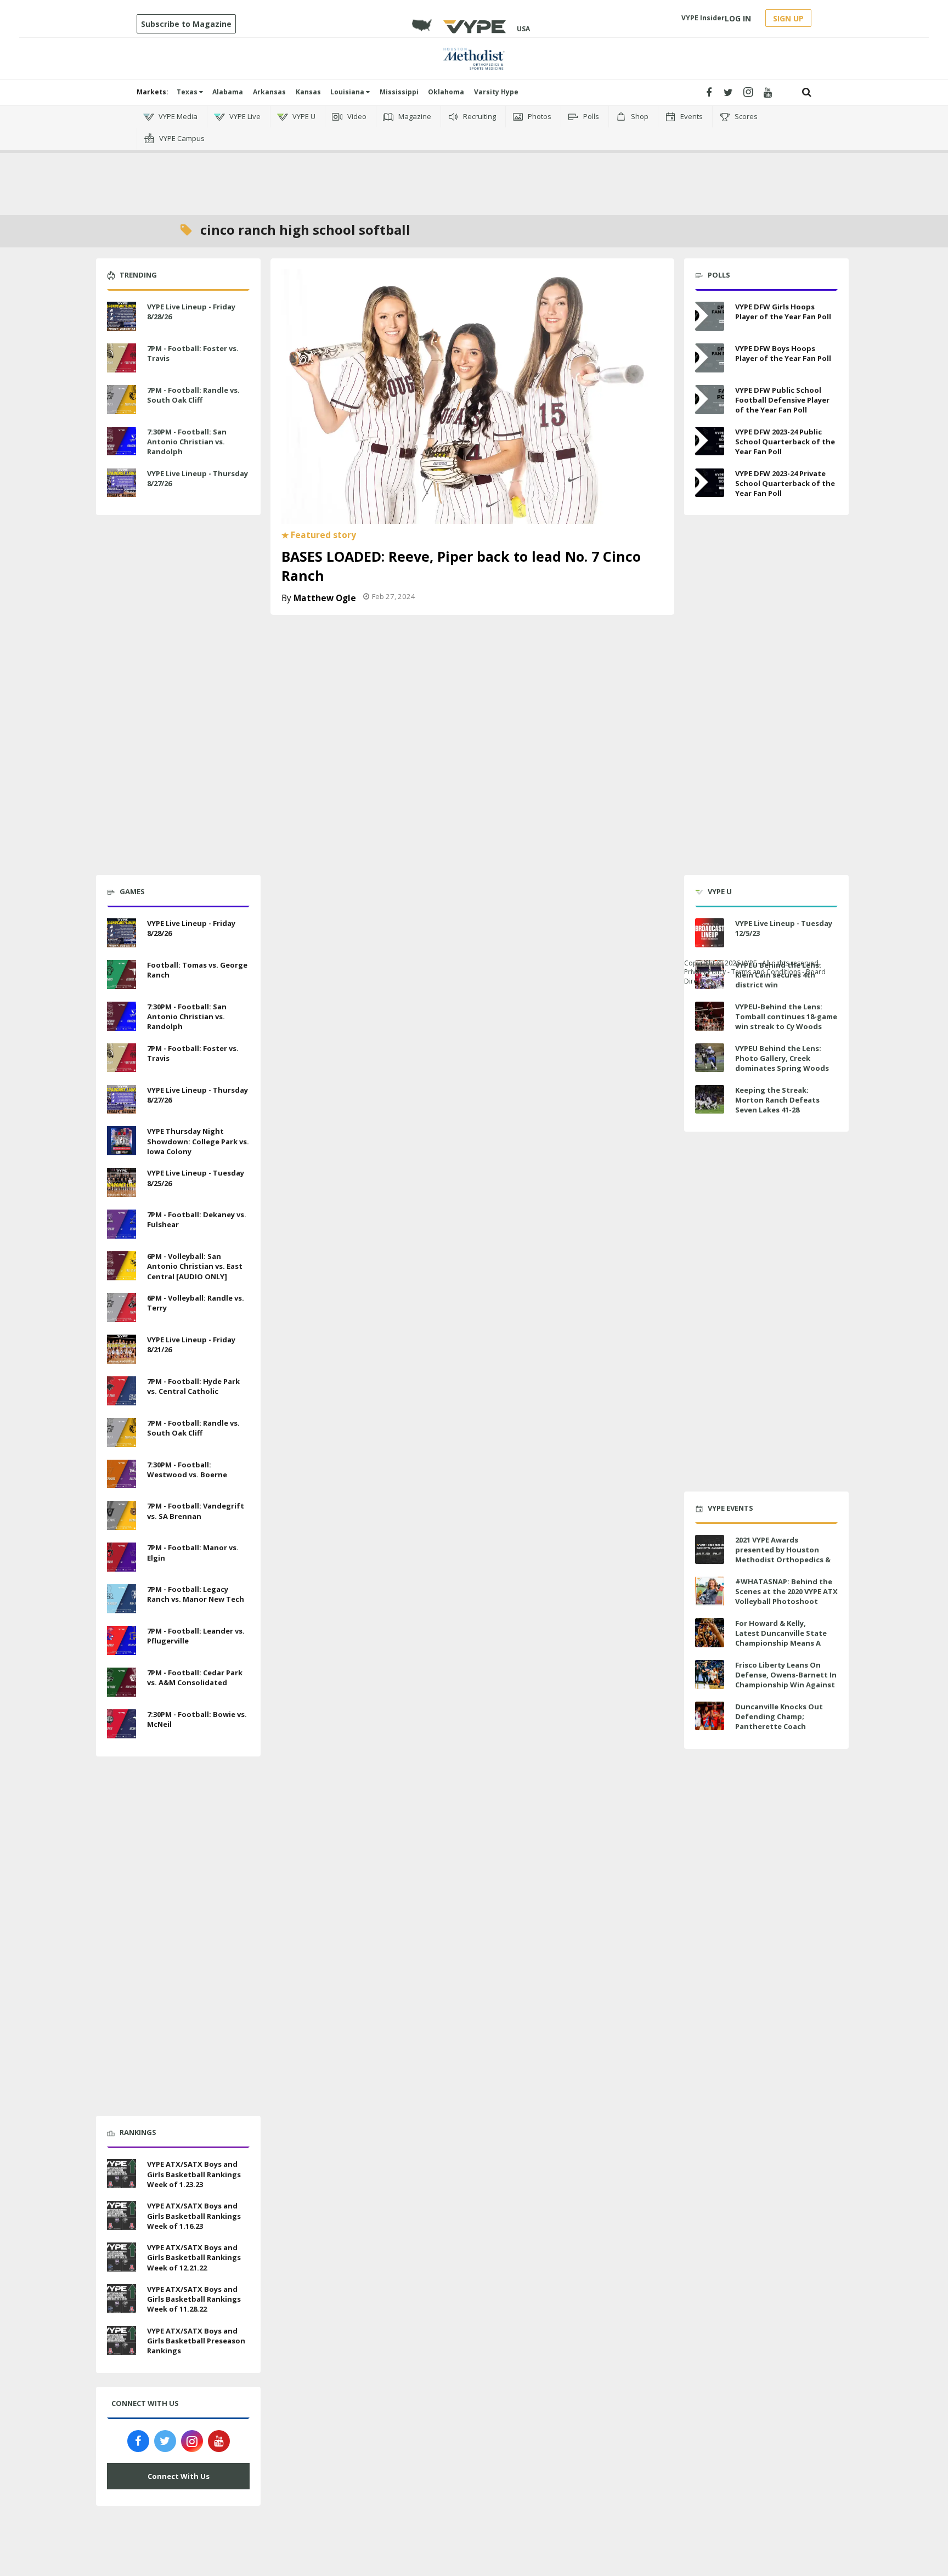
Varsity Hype (496, 92)
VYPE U (303, 116)
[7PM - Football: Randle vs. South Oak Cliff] (122, 398)
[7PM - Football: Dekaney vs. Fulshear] (122, 1223)
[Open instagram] (748, 92)
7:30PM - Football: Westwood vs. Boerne (187, 1470)
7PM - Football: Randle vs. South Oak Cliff (193, 395)
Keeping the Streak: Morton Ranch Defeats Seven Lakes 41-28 (777, 1100)
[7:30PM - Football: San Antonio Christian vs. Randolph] (122, 440)
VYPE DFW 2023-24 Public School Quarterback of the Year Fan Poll (785, 442)
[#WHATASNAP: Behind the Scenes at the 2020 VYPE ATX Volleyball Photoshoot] (710, 1591)
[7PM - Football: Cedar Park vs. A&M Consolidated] (122, 1681)
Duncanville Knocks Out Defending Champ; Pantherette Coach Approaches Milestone (779, 1722)
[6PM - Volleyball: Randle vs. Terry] (122, 1306)
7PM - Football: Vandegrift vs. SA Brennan (196, 1511)
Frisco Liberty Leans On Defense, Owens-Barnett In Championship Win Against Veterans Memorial (786, 1680)
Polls (590, 116)
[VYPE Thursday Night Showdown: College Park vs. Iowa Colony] (122, 1140)
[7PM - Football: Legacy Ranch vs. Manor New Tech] (122, 1597)
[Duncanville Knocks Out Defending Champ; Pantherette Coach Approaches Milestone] (710, 1716)
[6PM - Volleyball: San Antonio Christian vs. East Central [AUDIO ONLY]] (122, 1264)
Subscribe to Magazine (186, 24)
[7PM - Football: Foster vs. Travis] (122, 357)
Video (356, 116)
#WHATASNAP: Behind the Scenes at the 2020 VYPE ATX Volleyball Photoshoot (786, 1591)
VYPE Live (244, 116)
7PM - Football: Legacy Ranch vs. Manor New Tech (196, 1594)
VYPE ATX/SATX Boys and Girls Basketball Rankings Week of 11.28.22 (194, 2299)
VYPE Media (177, 116)
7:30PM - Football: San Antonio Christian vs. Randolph (187, 442)
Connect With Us (179, 2476)
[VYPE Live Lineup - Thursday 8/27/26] (122, 482)
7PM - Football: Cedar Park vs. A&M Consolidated (195, 1677)
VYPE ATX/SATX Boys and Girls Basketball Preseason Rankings (196, 2341)
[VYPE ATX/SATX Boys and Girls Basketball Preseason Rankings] (122, 2339)
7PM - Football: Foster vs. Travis (193, 353)
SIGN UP (788, 18)
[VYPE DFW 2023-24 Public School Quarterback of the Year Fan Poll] (710, 441)
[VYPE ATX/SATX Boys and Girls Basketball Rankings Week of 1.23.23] (122, 2173)
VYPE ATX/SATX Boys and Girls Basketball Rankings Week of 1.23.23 (194, 2174)
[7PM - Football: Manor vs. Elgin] (122, 1556)
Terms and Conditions (766, 972)
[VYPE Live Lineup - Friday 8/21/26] (122, 1348)
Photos (539, 116)
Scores (745, 116)
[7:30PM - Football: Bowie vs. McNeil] (122, 1722)
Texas (188, 92)
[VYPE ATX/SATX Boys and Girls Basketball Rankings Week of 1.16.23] (122, 2214)
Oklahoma (446, 92)
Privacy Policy (705, 972)
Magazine (414, 116)
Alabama (228, 92)
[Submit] (807, 92)
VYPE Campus (181, 138)
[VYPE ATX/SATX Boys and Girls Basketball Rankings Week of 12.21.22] (122, 2256)
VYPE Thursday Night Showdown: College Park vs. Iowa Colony (198, 1141)
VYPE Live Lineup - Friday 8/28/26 (191, 312)
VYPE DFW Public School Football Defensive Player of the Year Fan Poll (782, 400)
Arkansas (269, 92)
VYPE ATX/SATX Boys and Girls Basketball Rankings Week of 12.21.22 (194, 2257)
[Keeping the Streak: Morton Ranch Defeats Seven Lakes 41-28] (710, 1100)
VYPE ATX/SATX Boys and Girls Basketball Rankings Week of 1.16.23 (194, 2216)
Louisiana (348, 92)
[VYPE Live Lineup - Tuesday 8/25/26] (122, 1181)
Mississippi (399, 92)
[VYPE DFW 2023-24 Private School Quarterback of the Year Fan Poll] (710, 483)
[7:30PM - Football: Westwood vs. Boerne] (122, 1473)
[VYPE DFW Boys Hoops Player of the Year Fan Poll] (710, 358)
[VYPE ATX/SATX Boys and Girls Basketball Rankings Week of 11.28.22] (122, 2297)
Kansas (308, 92)
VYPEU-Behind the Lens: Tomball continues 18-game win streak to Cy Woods (786, 1016)
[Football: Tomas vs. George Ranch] (122, 973)
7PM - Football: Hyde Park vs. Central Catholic (193, 1386)
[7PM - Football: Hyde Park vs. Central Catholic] (122, 1389)
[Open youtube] (768, 92)
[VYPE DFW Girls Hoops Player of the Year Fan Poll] (710, 316)
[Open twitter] (728, 92)
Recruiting (479, 116)
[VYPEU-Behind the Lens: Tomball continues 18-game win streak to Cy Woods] (710, 1016)
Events (691, 116)
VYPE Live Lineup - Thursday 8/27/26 (198, 478)
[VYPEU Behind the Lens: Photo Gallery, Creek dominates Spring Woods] (710, 1058)
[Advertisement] (474, 165)
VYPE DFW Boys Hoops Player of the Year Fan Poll (783, 353)
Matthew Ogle (325, 598)
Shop (639, 116)
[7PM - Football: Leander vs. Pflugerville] (122, 1639)
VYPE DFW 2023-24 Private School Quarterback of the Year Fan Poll (785, 483)
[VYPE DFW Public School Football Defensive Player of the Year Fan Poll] (710, 400)
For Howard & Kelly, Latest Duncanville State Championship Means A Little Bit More (781, 1638)
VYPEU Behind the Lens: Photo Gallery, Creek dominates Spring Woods (782, 1058)
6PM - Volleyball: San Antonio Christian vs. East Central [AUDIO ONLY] (195, 1266)
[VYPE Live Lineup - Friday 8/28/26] (122, 315)
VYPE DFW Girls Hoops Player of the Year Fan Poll (783, 312)
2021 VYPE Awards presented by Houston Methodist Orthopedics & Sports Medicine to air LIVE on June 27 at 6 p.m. (784, 1560)
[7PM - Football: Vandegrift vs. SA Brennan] (122, 1515)
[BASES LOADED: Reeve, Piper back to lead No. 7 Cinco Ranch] (472, 396)
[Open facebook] (709, 92)
